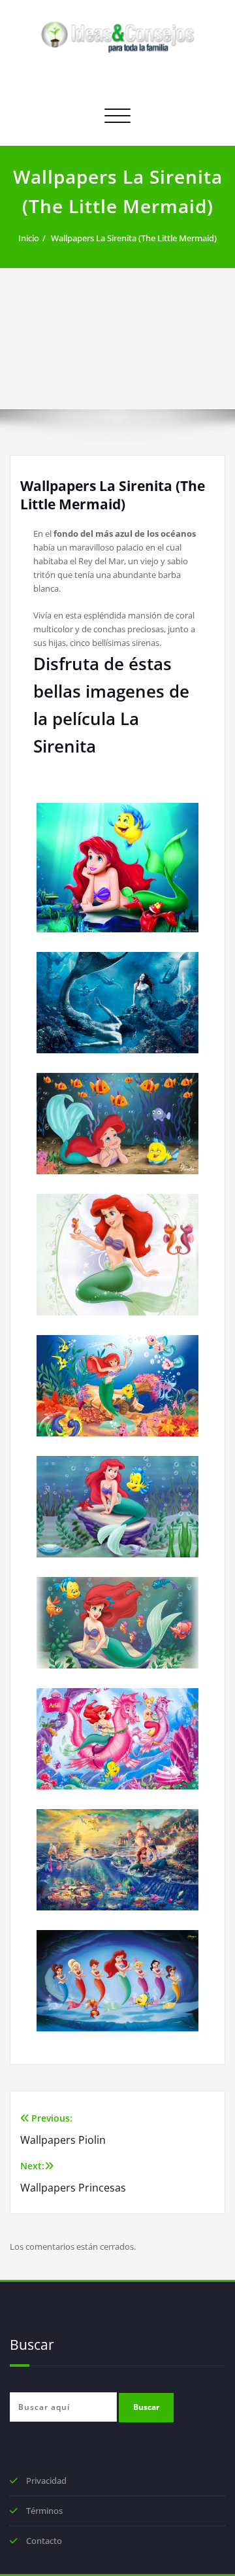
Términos (44, 2511)
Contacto (44, 2541)
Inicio (29, 238)
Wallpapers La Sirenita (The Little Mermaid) (134, 238)
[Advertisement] (117, 339)
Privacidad (46, 2481)
